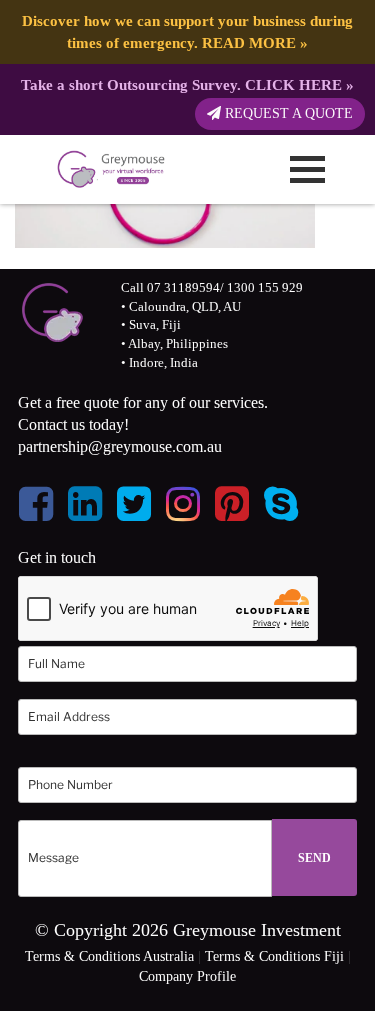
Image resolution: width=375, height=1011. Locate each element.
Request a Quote (287, 113)
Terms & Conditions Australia (109, 956)
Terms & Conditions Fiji (274, 956)
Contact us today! (73, 424)
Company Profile (187, 976)
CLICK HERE (293, 84)
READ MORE (249, 42)
